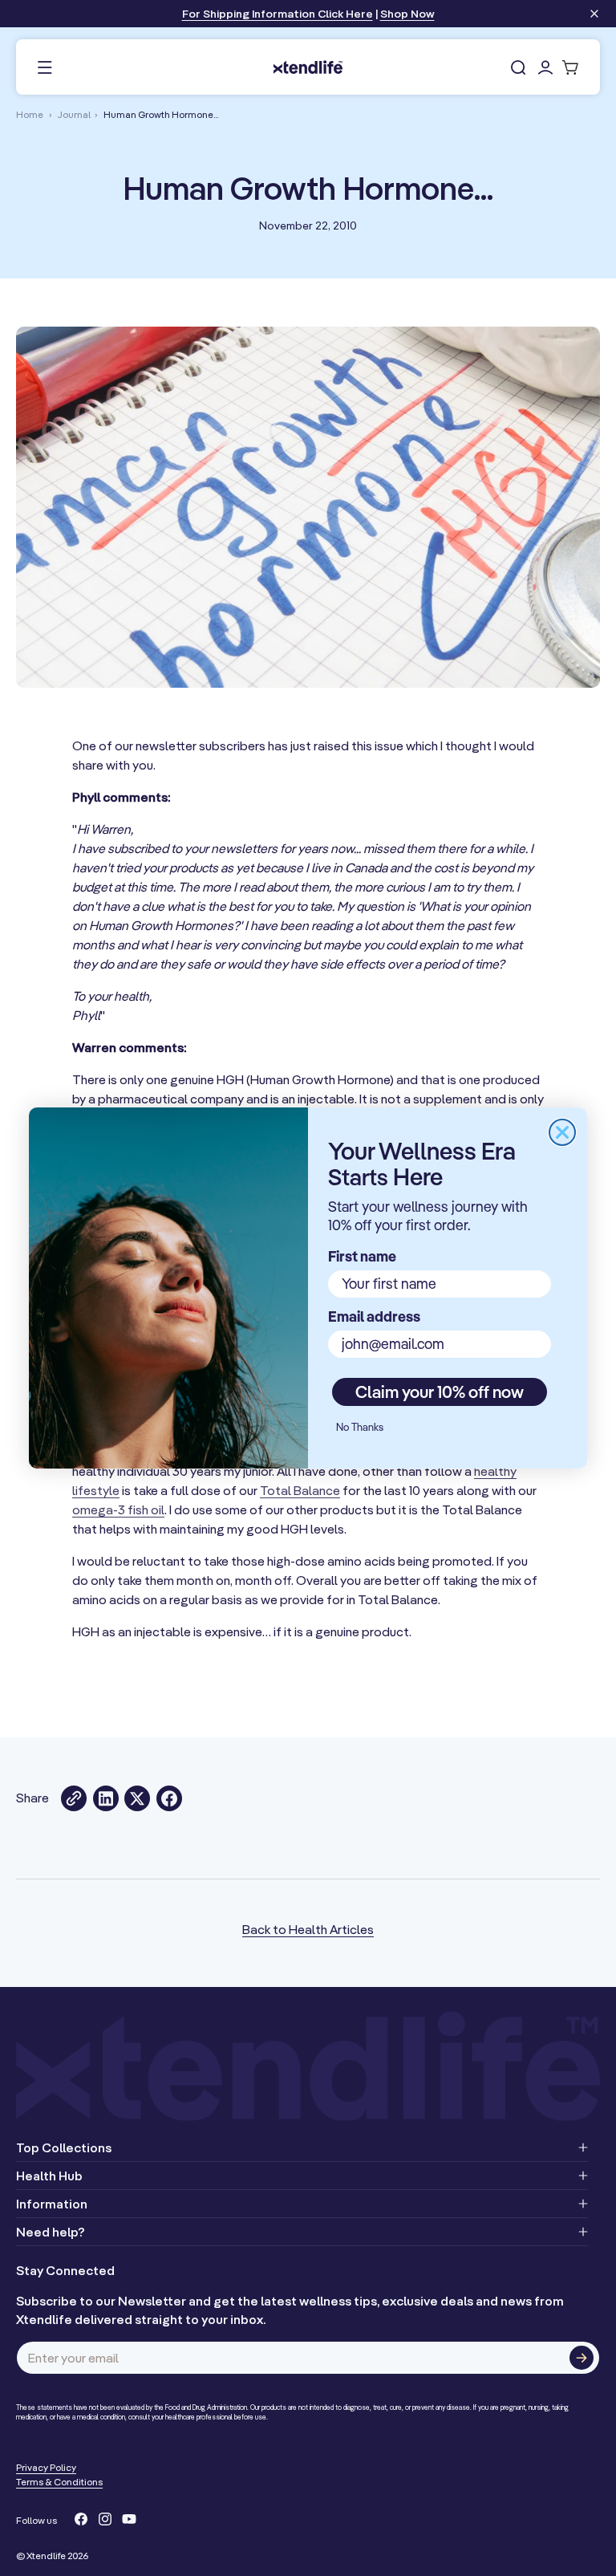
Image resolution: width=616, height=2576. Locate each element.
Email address (374, 1316)
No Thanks (360, 1427)
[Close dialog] (562, 1132)
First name (362, 1256)
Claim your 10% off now (440, 1392)
